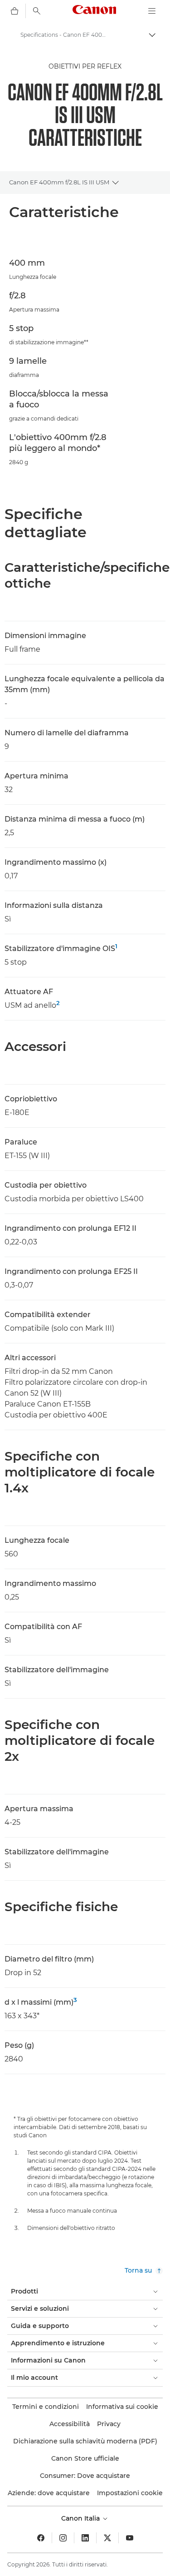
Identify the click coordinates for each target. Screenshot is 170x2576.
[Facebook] (41, 2538)
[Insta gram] (63, 2538)
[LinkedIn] (85, 2538)
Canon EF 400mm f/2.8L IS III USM (59, 182)
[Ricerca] (37, 11)
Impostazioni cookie (130, 2493)
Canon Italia (81, 2518)
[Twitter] (107, 2538)
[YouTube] (130, 2538)
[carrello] (15, 11)
